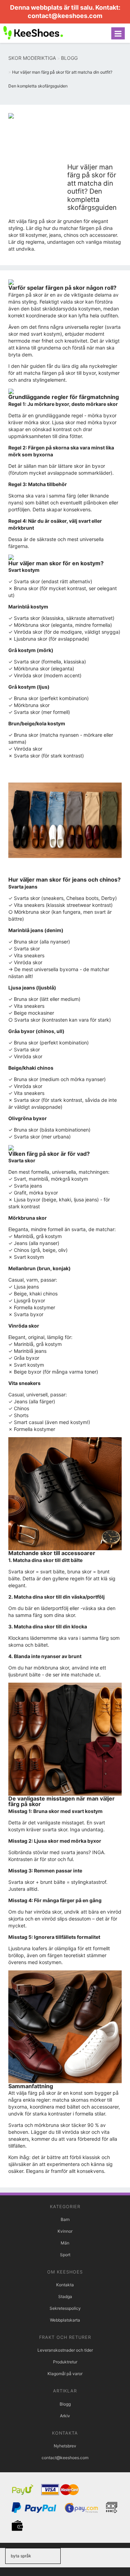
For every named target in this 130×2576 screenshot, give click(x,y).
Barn (65, 2219)
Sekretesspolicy (65, 2308)
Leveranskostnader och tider (65, 2350)
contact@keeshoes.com (65, 16)
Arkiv (65, 2416)
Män (65, 2243)
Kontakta (65, 2285)
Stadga (65, 2296)
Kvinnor (65, 2231)
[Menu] (118, 33)
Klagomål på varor (65, 2374)
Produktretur (65, 2362)
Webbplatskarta (65, 2320)
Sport (65, 2255)
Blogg (65, 2404)
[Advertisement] (94, 138)
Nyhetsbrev (65, 2446)
